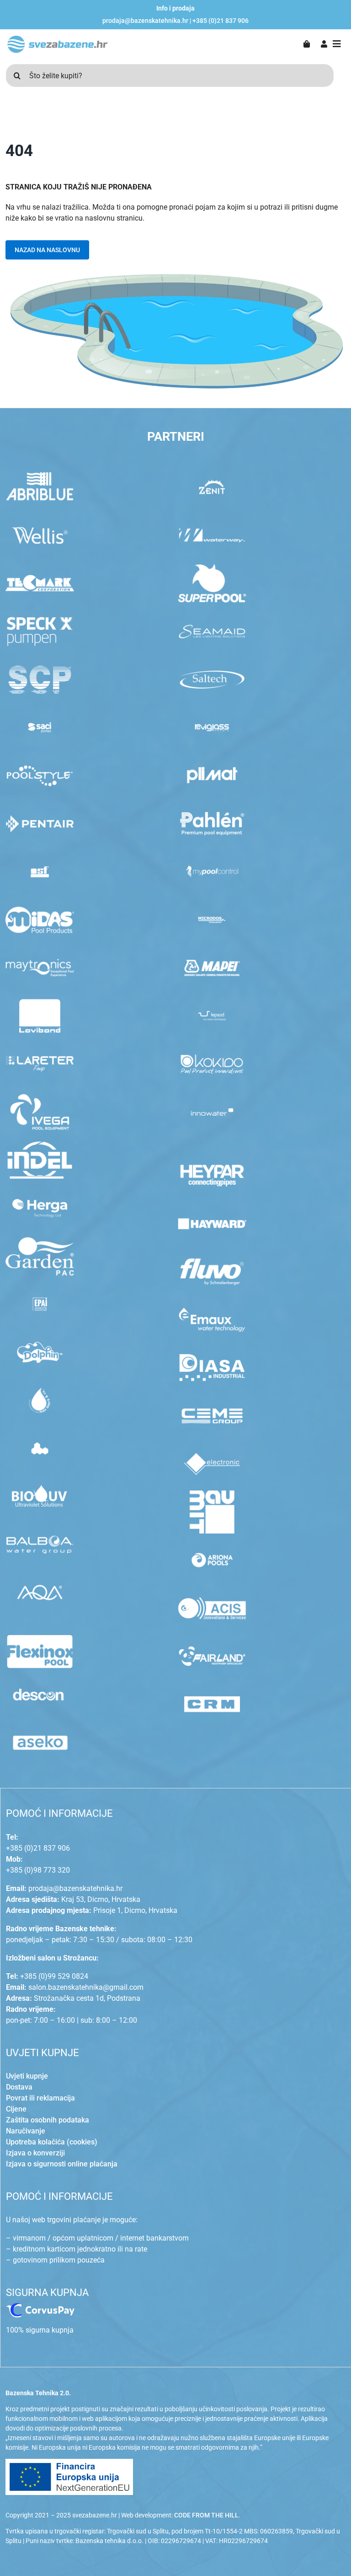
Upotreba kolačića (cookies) (52, 2142)
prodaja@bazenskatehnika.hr (145, 21)
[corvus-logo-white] (40, 2307)
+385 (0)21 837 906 (221, 21)
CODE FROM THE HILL (206, 2515)
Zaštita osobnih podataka (48, 2120)
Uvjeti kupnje (27, 2076)
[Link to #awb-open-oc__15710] (337, 44)
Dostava (19, 2087)
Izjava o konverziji (35, 2153)
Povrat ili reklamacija (40, 2098)
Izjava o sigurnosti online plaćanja (62, 2164)
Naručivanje (26, 2131)
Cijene (16, 2109)
